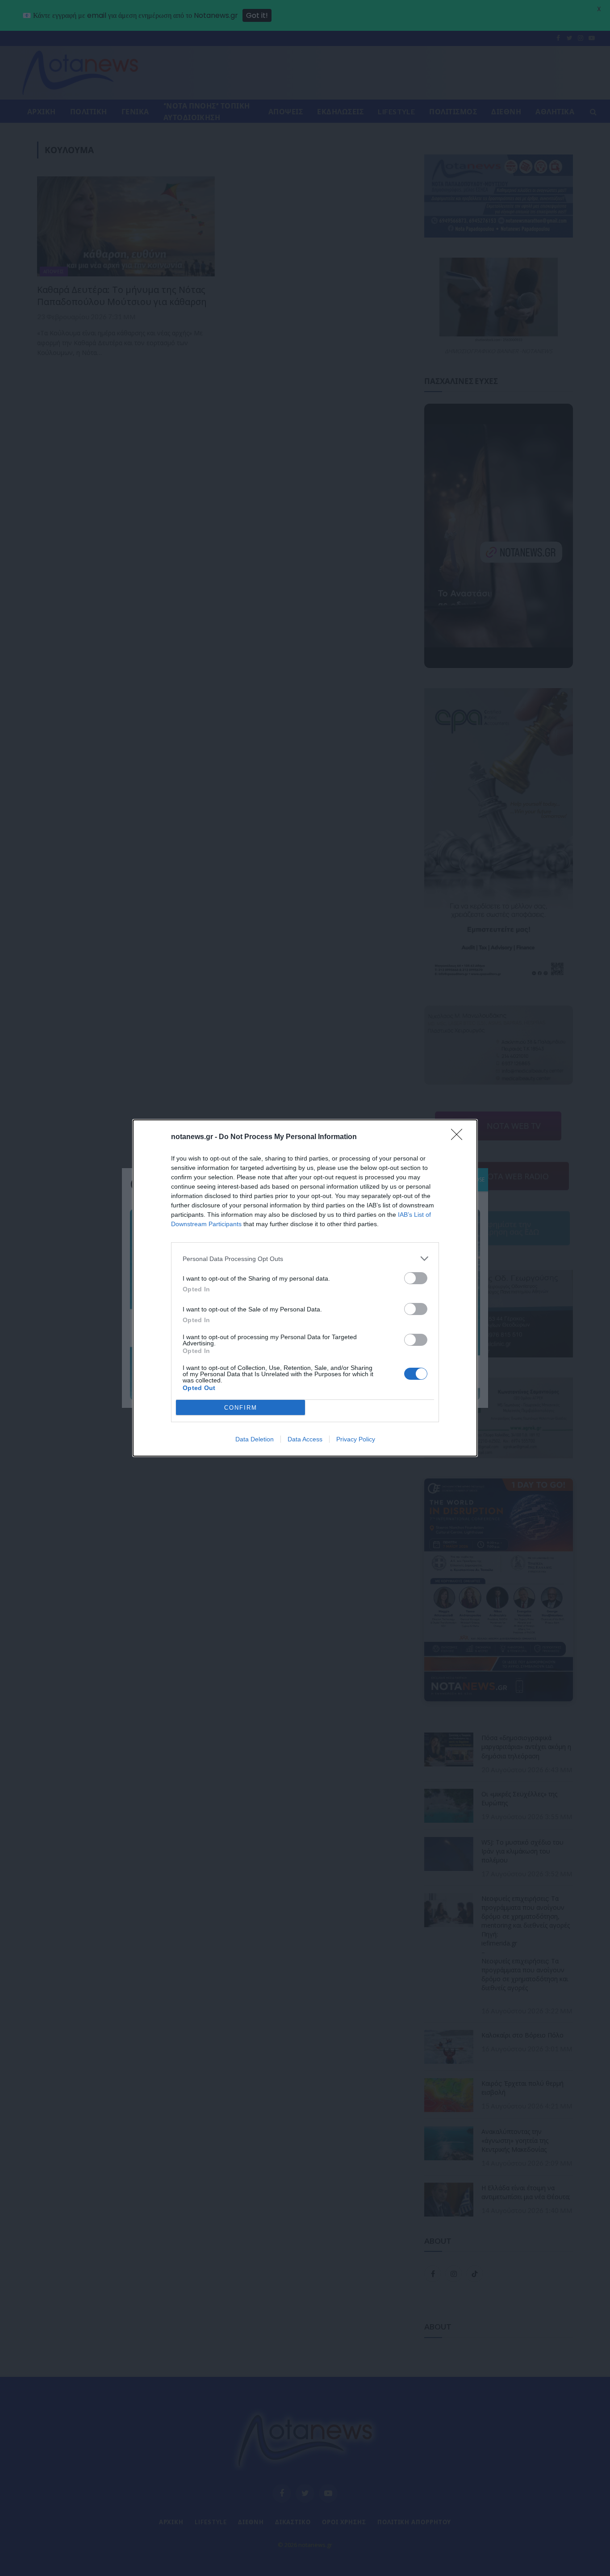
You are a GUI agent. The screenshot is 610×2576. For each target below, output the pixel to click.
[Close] (460, 1137)
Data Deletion (255, 1439)
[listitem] (305, 1259)
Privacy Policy (356, 1439)
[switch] (416, 1278)
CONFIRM (241, 1408)
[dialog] (305, 1288)
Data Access (305, 1439)
